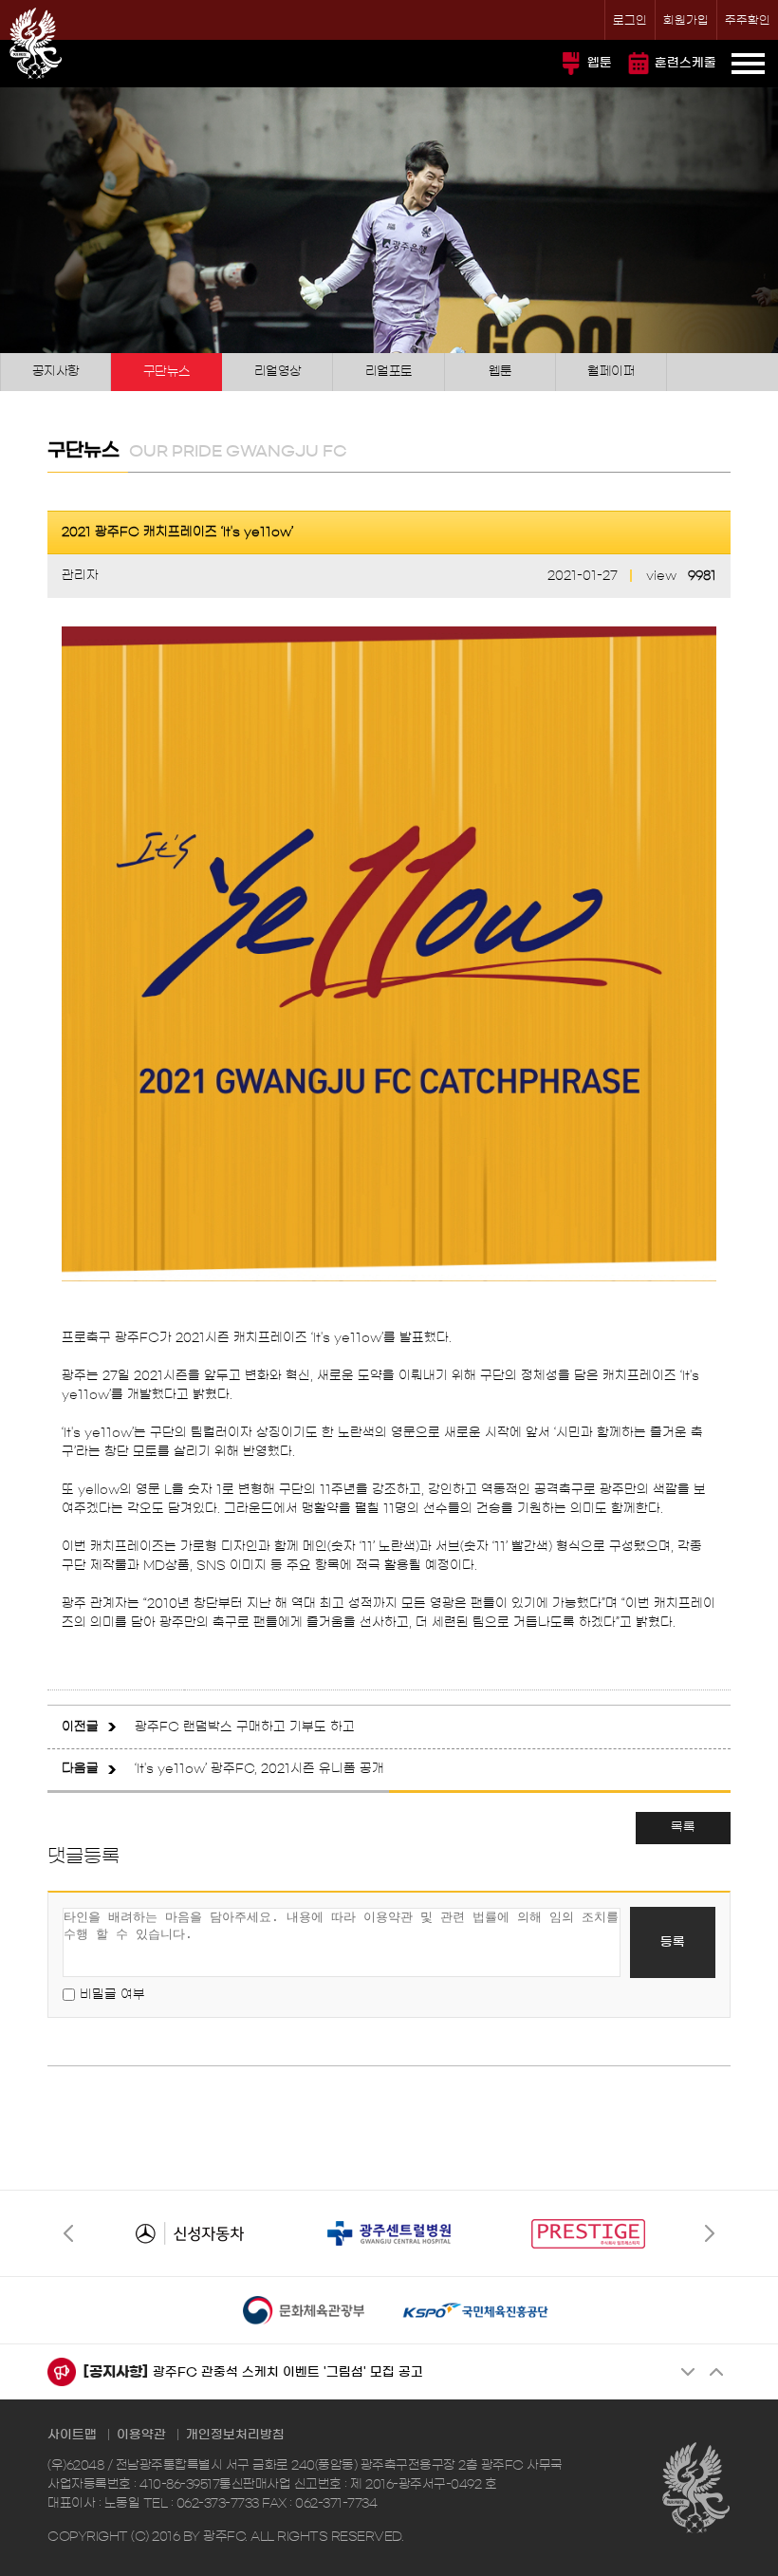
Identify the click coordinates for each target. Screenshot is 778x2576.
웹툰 (600, 63)
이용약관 (141, 2435)
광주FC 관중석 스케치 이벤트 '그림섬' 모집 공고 (288, 2372)
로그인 (630, 20)
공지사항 (56, 372)
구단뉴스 (167, 372)
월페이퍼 (611, 372)
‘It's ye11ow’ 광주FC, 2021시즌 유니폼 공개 (259, 1769)
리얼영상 (278, 372)
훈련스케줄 (685, 63)
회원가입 (686, 20)
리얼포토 (389, 372)
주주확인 (748, 20)
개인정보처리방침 (235, 2435)
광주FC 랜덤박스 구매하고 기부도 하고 (245, 1727)
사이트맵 (72, 2435)
